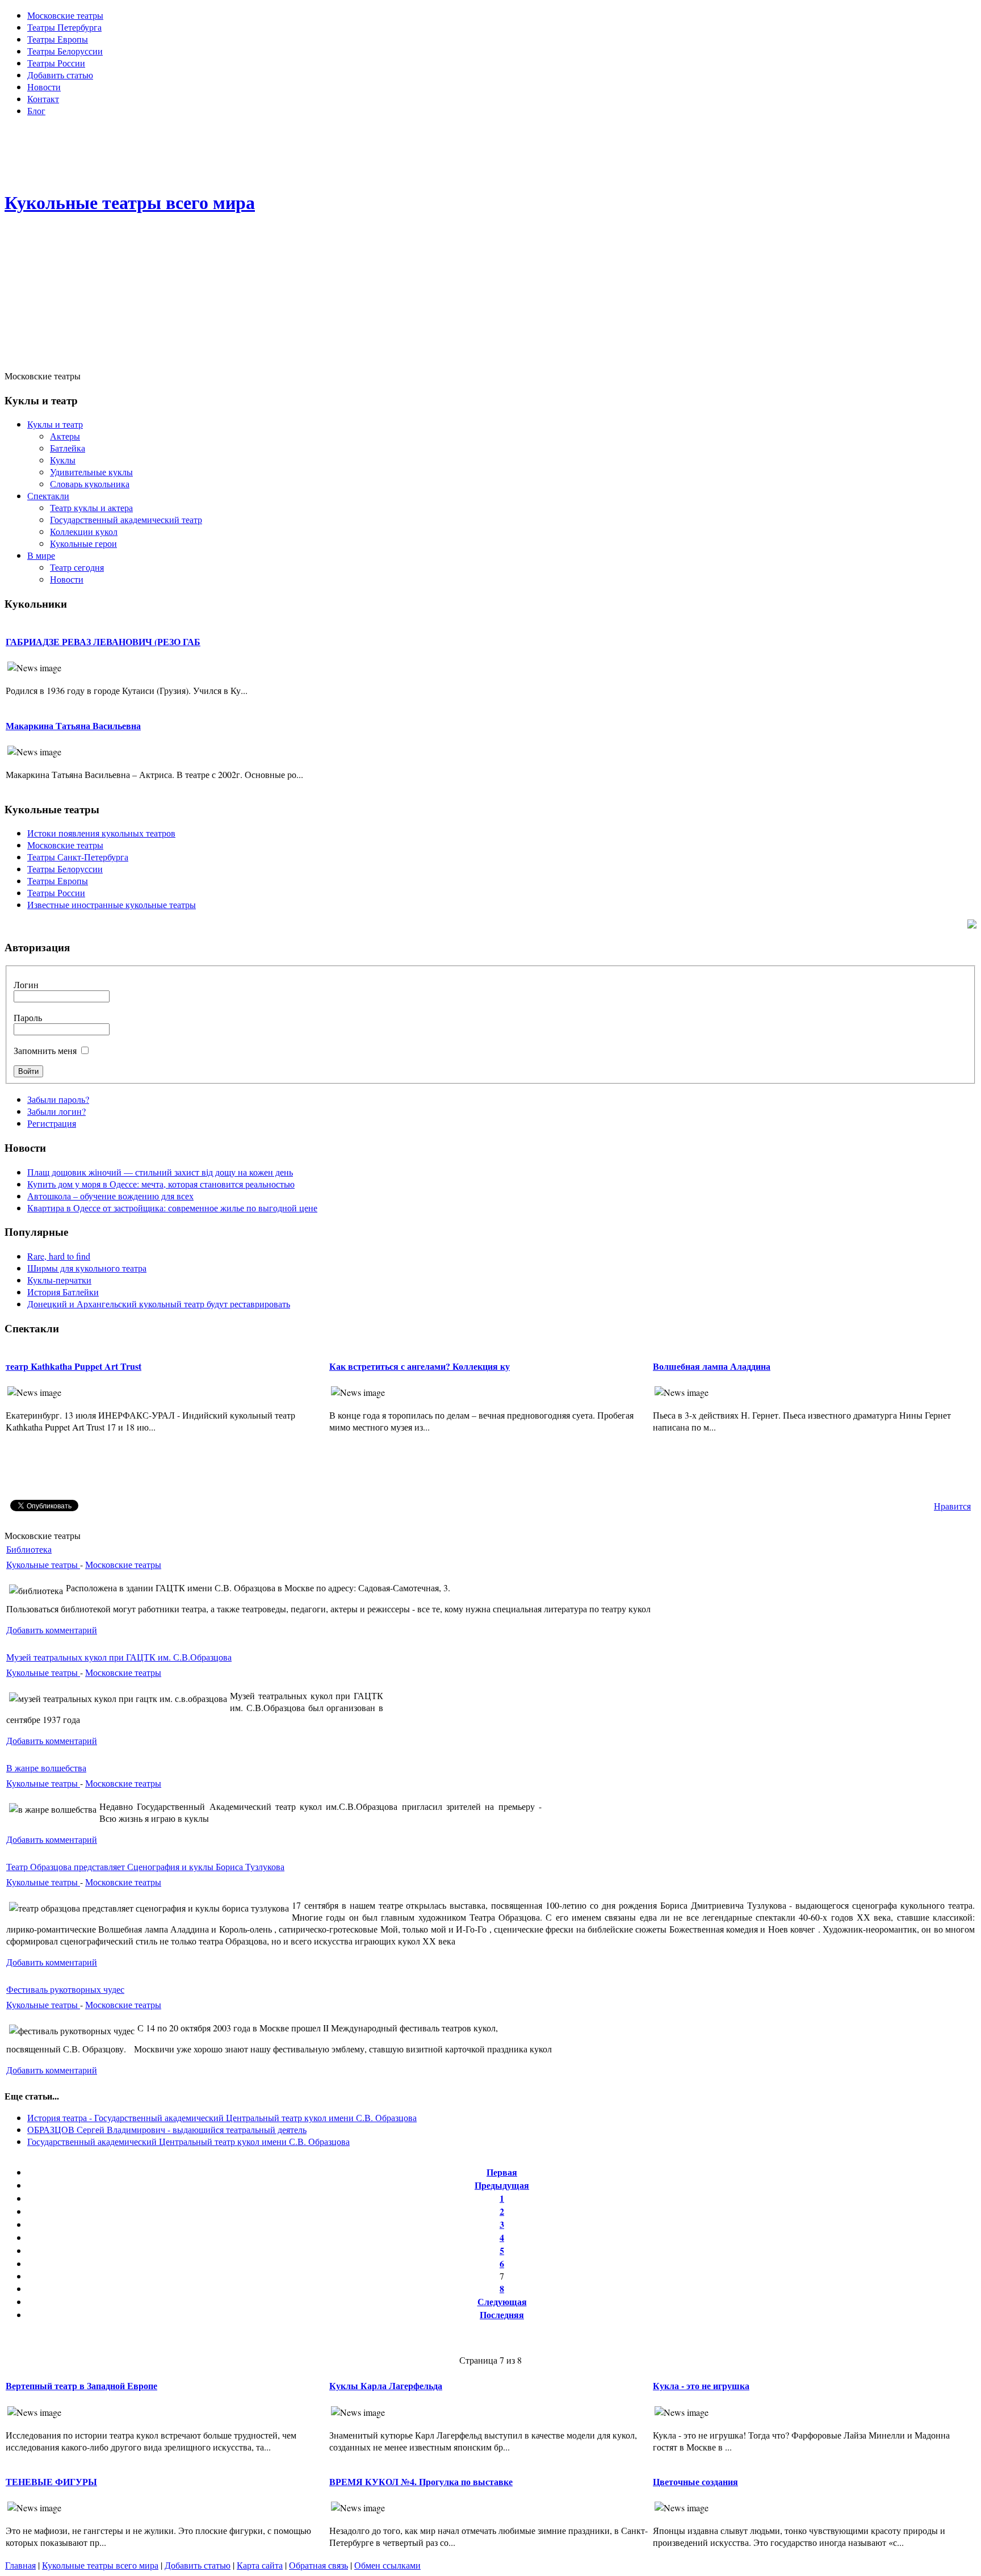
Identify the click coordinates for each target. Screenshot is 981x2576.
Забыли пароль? (58, 1099)
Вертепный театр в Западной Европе (81, 2385)
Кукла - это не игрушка (701, 2385)
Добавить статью (198, 2565)
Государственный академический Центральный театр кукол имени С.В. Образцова (188, 2141)
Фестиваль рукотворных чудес (65, 1989)
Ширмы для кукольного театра (87, 1268)
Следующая (502, 2301)
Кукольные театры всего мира (100, 2565)
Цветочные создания (695, 2481)
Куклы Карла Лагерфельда (386, 2385)
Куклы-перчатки (59, 1280)
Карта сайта (260, 2565)
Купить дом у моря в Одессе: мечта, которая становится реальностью (161, 1184)
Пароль (28, 1017)
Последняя (502, 2314)
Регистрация (52, 1123)
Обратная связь (318, 2565)
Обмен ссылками (387, 2565)
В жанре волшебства (46, 1768)
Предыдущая (502, 2185)
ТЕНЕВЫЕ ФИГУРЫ (51, 2481)
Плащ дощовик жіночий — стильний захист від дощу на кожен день (160, 1172)
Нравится (952, 1506)
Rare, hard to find (59, 1256)
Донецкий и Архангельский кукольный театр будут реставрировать (159, 1304)
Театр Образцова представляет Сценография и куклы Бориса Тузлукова (145, 1866)
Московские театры (123, 1564)
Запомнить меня (45, 1050)
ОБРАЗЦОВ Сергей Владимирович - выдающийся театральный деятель (167, 2129)
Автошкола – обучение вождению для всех (110, 1196)
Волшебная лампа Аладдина (712, 1366)
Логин (26, 984)
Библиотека (29, 1549)
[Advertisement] (491, 151)
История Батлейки (63, 1292)
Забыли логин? (56, 1111)
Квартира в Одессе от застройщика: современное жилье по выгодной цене (172, 1208)
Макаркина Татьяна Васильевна (73, 725)
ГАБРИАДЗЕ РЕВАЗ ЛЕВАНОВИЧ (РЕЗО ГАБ (103, 641)
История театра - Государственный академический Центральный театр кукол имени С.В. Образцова (222, 2117)
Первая (502, 2172)
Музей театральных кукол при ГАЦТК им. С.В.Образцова (119, 1657)
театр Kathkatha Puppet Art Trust (74, 1366)
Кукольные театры (43, 1564)
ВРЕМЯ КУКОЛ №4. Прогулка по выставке (421, 2481)
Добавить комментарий (52, 1630)
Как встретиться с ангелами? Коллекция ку (420, 1366)
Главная (20, 2565)
